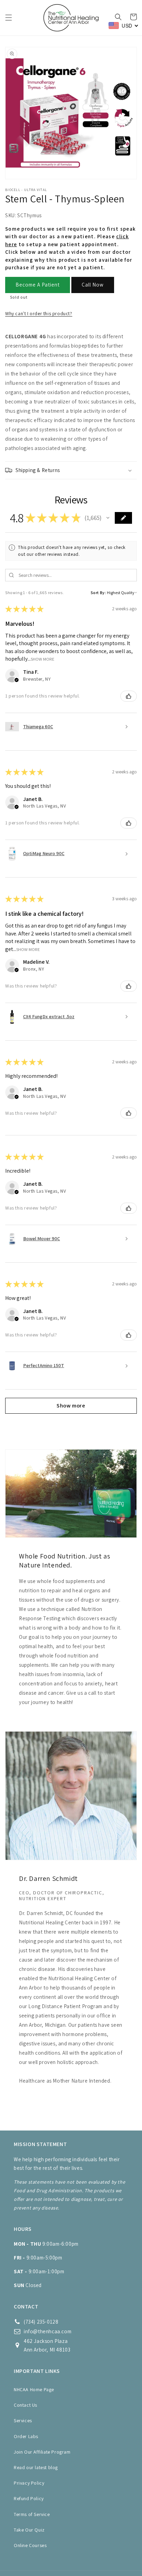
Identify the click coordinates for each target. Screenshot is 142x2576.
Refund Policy (29, 2498)
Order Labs (26, 2436)
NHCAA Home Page (34, 2389)
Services (23, 2420)
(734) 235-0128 (41, 2322)
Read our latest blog (36, 2467)
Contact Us (26, 2405)
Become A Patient (38, 285)
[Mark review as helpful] (129, 696)
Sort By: (98, 593)
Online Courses (30, 2545)
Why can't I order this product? (39, 313)
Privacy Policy (29, 2483)
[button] (9, 18)
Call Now (93, 285)
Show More (43, 659)
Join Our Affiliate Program (42, 2452)
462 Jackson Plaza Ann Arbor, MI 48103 (47, 2345)
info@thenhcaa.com (48, 2331)
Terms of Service (32, 2514)
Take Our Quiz (29, 2530)
